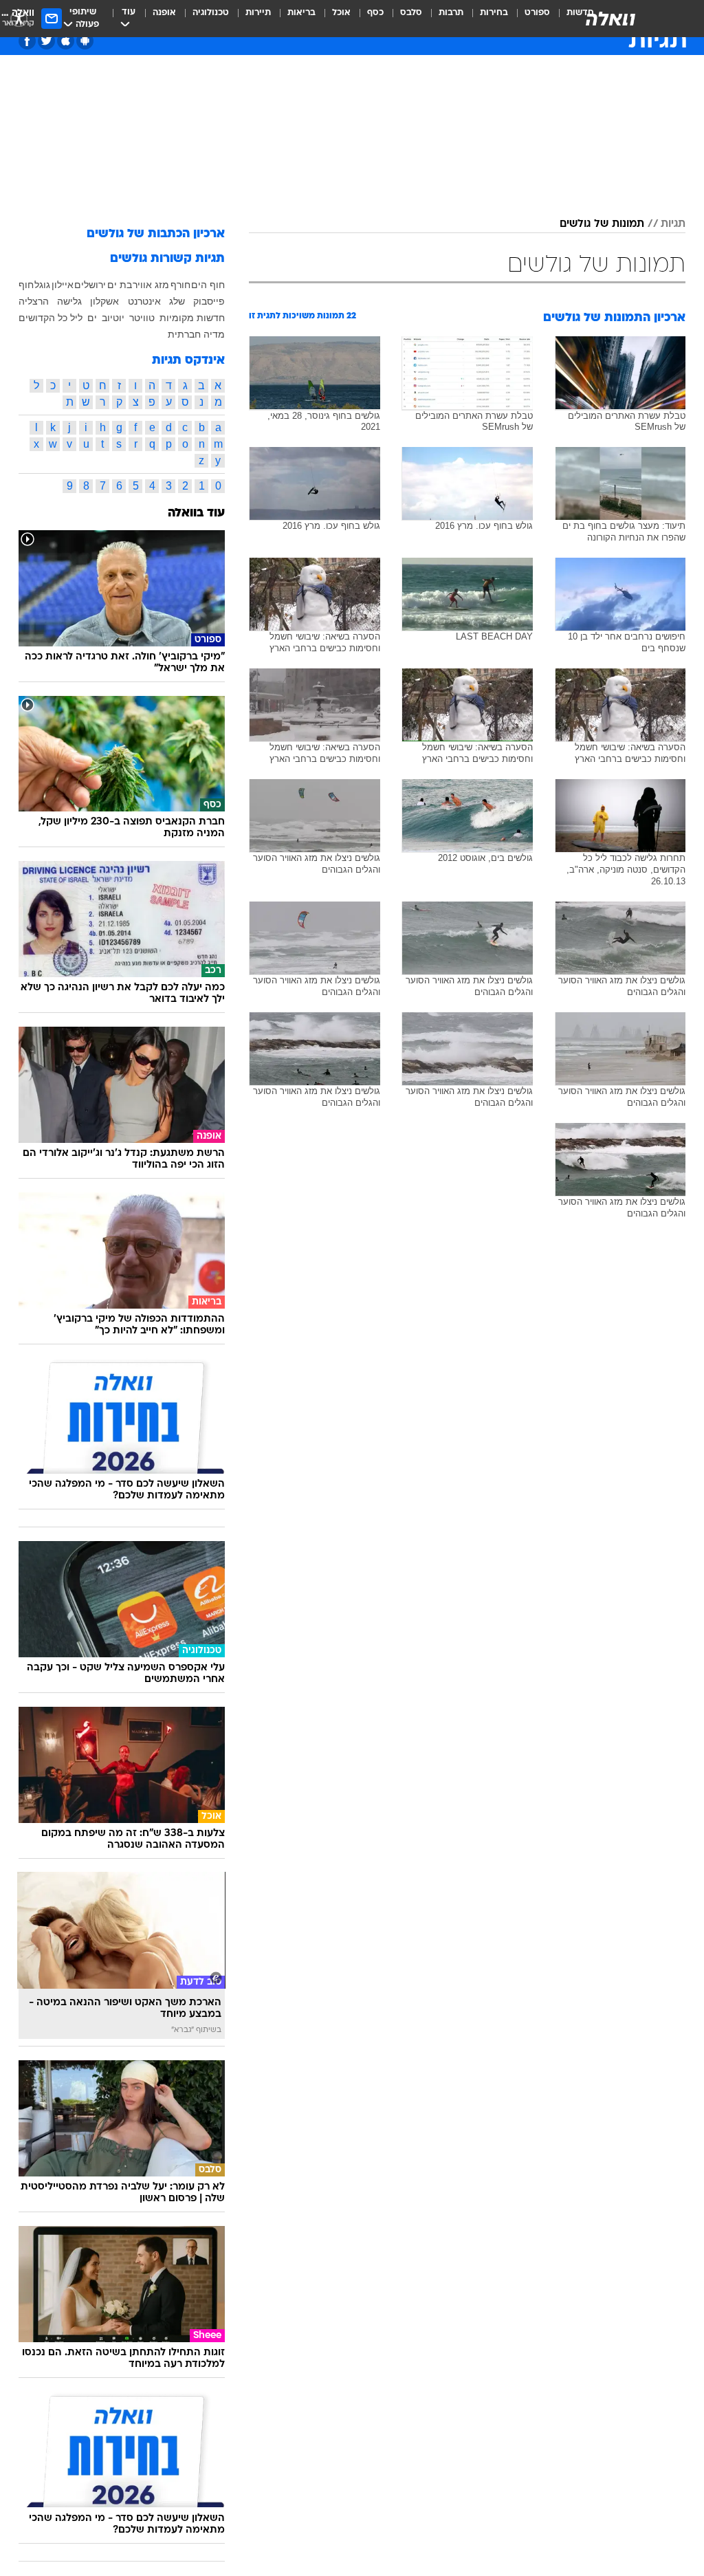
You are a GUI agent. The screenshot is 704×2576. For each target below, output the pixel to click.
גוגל (42, 285)
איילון (63, 285)
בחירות (494, 13)
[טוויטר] (46, 41)
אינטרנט (144, 301)
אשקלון (104, 301)
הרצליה (34, 301)
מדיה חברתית (196, 334)
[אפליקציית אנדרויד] (85, 41)
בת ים (120, 285)
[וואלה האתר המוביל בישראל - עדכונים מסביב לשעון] (610, 19)
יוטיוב (113, 318)
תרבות (451, 13)
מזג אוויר (151, 285)
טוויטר (142, 318)
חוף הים (208, 285)
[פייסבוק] (27, 41)
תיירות (258, 13)
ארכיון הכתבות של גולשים (156, 234)
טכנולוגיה (211, 13)
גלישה (69, 301)
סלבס (411, 13)
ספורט (537, 13)
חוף (26, 285)
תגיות (673, 224)
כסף (375, 13)
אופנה (164, 13)
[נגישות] (19, 18)
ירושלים (90, 285)
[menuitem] (529, 19)
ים (92, 318)
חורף (180, 285)
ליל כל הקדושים (51, 318)
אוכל (341, 13)
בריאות (301, 13)
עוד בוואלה (196, 513)
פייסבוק (209, 301)
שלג (177, 301)
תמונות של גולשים (602, 224)
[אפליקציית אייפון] (66, 41)
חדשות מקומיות (192, 318)
